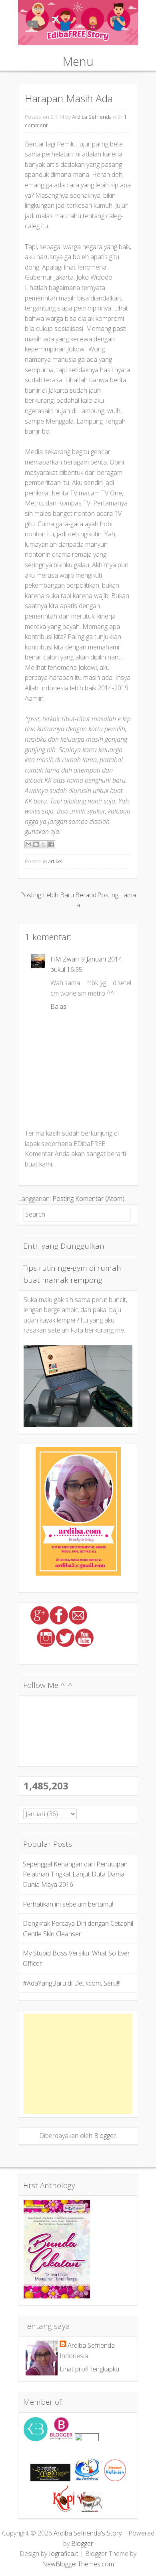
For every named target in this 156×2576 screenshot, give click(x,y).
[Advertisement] (78, 2064)
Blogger (105, 2136)
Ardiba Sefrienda (92, 117)
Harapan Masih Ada (69, 98)
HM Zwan (65, 959)
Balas (58, 1006)
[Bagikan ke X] (44, 844)
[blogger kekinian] (115, 2479)
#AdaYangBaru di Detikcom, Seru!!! (72, 1983)
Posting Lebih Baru (47, 895)
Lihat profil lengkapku (89, 2369)
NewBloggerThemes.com (78, 2564)
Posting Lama (117, 895)
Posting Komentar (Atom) (88, 1199)
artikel (55, 861)
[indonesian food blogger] (87, 2439)
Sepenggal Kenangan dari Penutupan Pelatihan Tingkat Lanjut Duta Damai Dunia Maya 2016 (75, 1874)
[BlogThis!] (36, 844)
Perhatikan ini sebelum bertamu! (68, 1904)
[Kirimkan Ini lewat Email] (28, 844)
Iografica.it (64, 2554)
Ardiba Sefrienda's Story (88, 2533)
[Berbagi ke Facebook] (51, 844)
